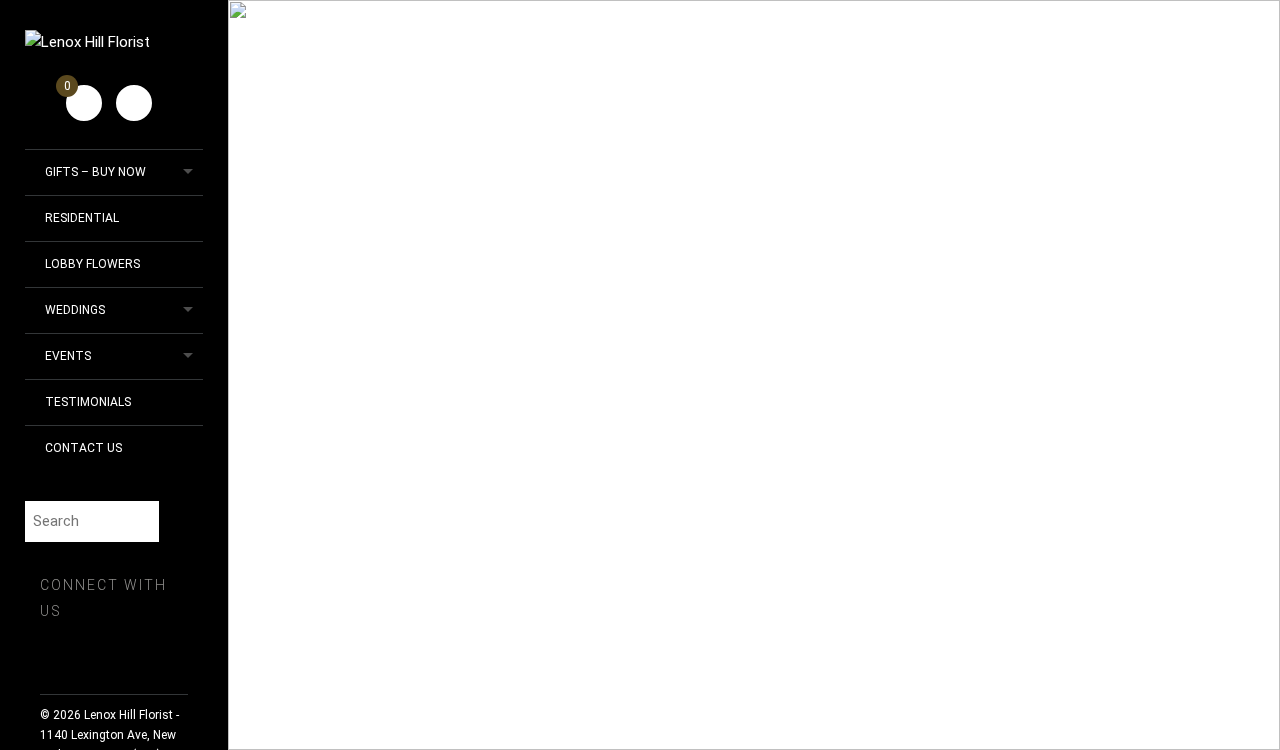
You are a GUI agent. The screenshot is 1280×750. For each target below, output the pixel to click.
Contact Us (83, 448)
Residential (82, 218)
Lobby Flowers (92, 264)
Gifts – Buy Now (95, 172)
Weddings (75, 310)
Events (68, 356)
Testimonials (88, 402)
